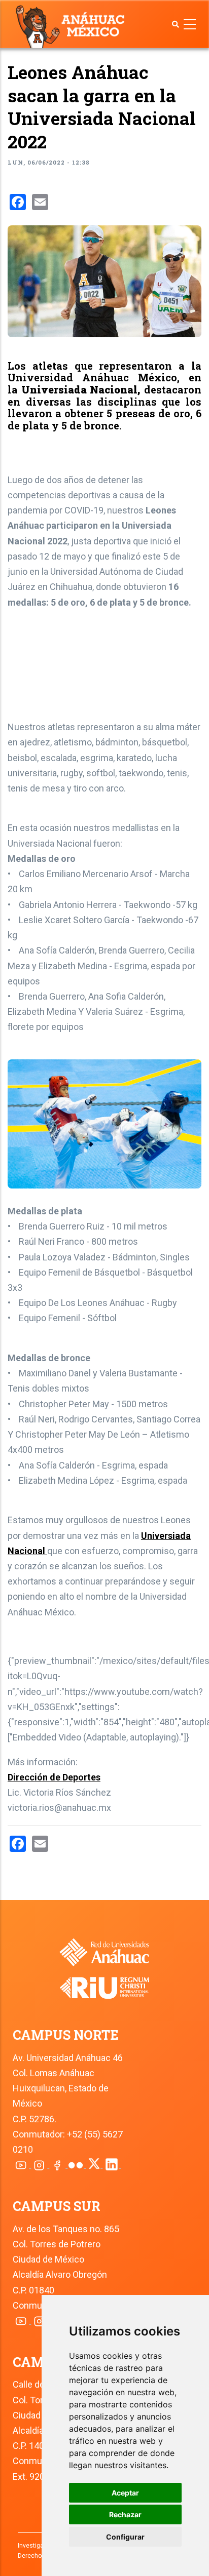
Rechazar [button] (125, 2514)
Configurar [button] (125, 2537)
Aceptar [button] (125, 2493)
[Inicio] (72, 26)
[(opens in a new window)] (104, 1981)
